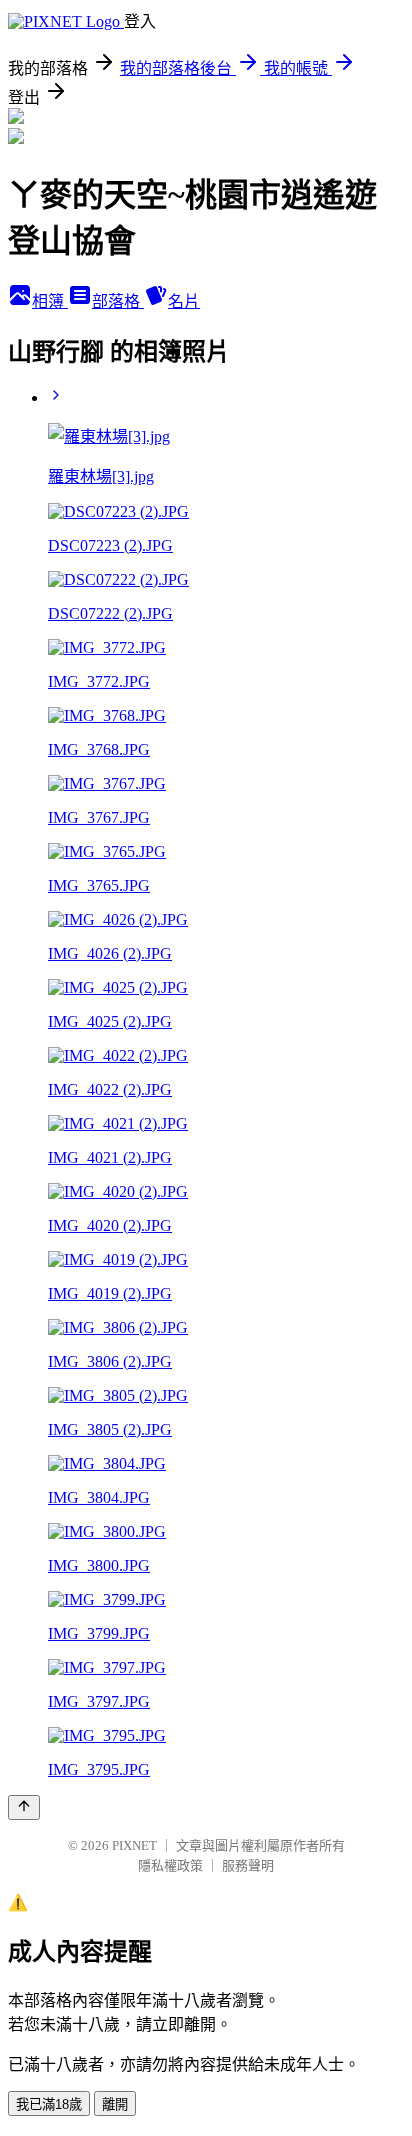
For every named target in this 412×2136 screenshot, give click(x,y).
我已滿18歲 (49, 2104)
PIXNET (134, 1845)
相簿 (50, 301)
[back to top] (24, 1807)
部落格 (118, 301)
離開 (115, 2104)
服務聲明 (248, 1865)
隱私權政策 (170, 1865)
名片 (184, 301)
